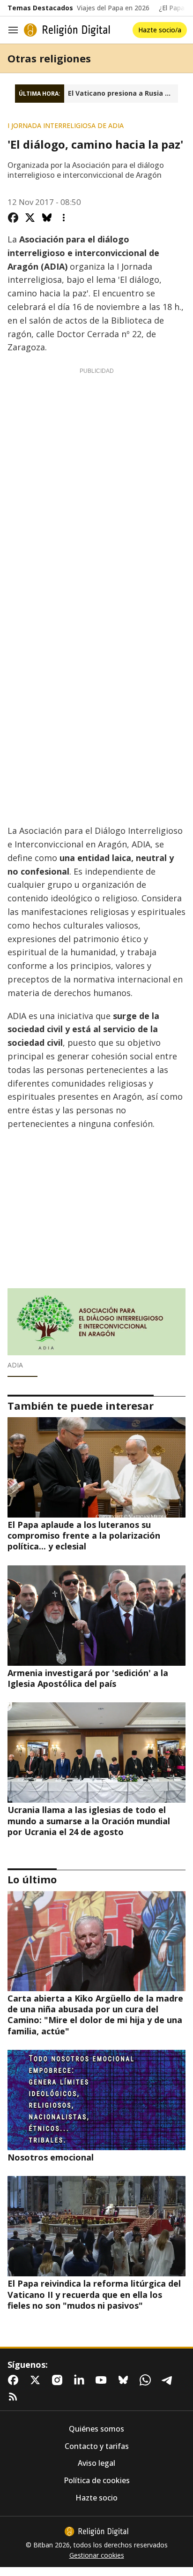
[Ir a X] (37, 2380)
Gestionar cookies (97, 2555)
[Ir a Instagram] (59, 2380)
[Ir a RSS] (15, 2397)
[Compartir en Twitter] (30, 218)
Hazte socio (96, 2498)
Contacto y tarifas (97, 2446)
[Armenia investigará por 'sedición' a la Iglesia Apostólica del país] (96, 1616)
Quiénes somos (96, 2429)
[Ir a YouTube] (103, 2380)
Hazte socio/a (160, 30)
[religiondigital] (96, 2531)
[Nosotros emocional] (96, 2100)
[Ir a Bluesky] (125, 2380)
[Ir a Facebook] (15, 2380)
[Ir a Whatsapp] (147, 2380)
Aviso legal (96, 2463)
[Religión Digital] (67, 30)
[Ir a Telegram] (169, 2380)
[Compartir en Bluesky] (47, 218)
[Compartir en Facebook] (13, 218)
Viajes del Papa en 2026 (113, 8)
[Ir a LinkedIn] (81, 2380)
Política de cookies (97, 2481)
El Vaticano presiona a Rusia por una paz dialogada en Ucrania (123, 93)
